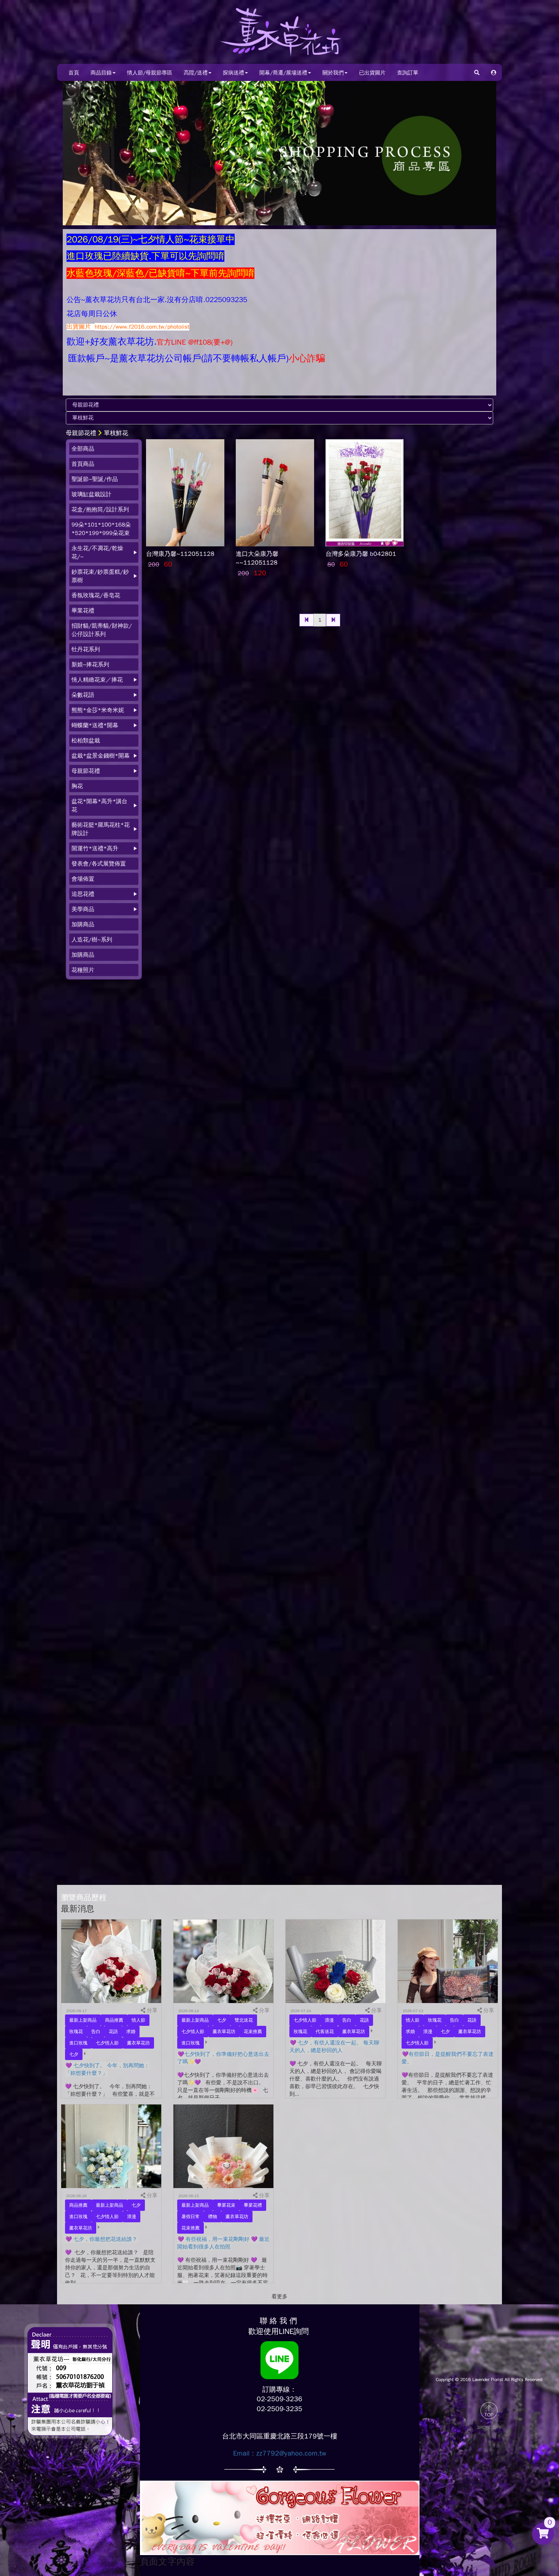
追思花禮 (83, 894)
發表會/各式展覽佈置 (99, 864)
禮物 (213, 2217)
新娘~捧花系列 (90, 665)
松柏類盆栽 (86, 741)
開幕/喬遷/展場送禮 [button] (283, 73)
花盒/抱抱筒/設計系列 (100, 510)
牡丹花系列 (86, 649)
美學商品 (83, 909)
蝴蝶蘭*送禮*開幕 (95, 725)
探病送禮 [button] (233, 73)
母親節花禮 (81, 433)
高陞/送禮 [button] (196, 73)
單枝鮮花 (116, 433)
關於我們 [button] (333, 73)
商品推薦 (114, 2020)
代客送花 (325, 2032)
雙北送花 (244, 2020)
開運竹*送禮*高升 (95, 848)
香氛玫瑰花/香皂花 (96, 595)
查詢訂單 (408, 73)
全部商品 (83, 449)
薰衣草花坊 (138, 2043)
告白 (96, 2032)
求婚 (131, 2032)
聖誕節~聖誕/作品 (95, 479)
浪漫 (329, 2020)
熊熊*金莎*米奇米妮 (98, 710)
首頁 (74, 73)
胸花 (77, 786)
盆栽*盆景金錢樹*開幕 (101, 756)
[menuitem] (104, 449)
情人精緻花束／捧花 (97, 680)
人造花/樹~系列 (92, 940)
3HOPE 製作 (489, 2427)
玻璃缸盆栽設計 (91, 494)
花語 (113, 2032)
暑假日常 (191, 2217)
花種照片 (83, 970)
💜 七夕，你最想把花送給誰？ (101, 2239)
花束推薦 (253, 2032)
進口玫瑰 (78, 2043)
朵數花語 (83, 695)
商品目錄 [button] (101, 73)
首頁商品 (83, 464)
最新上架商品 (83, 2020)
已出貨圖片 (372, 73)
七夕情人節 (107, 2043)
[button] (494, 72)
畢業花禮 (83, 611)
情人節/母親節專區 (150, 73)
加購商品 (83, 924)
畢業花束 (226, 2205)
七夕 (74, 2054)
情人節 (138, 2020)
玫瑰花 (76, 2032)
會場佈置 (83, 879)
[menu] (104, 709)
